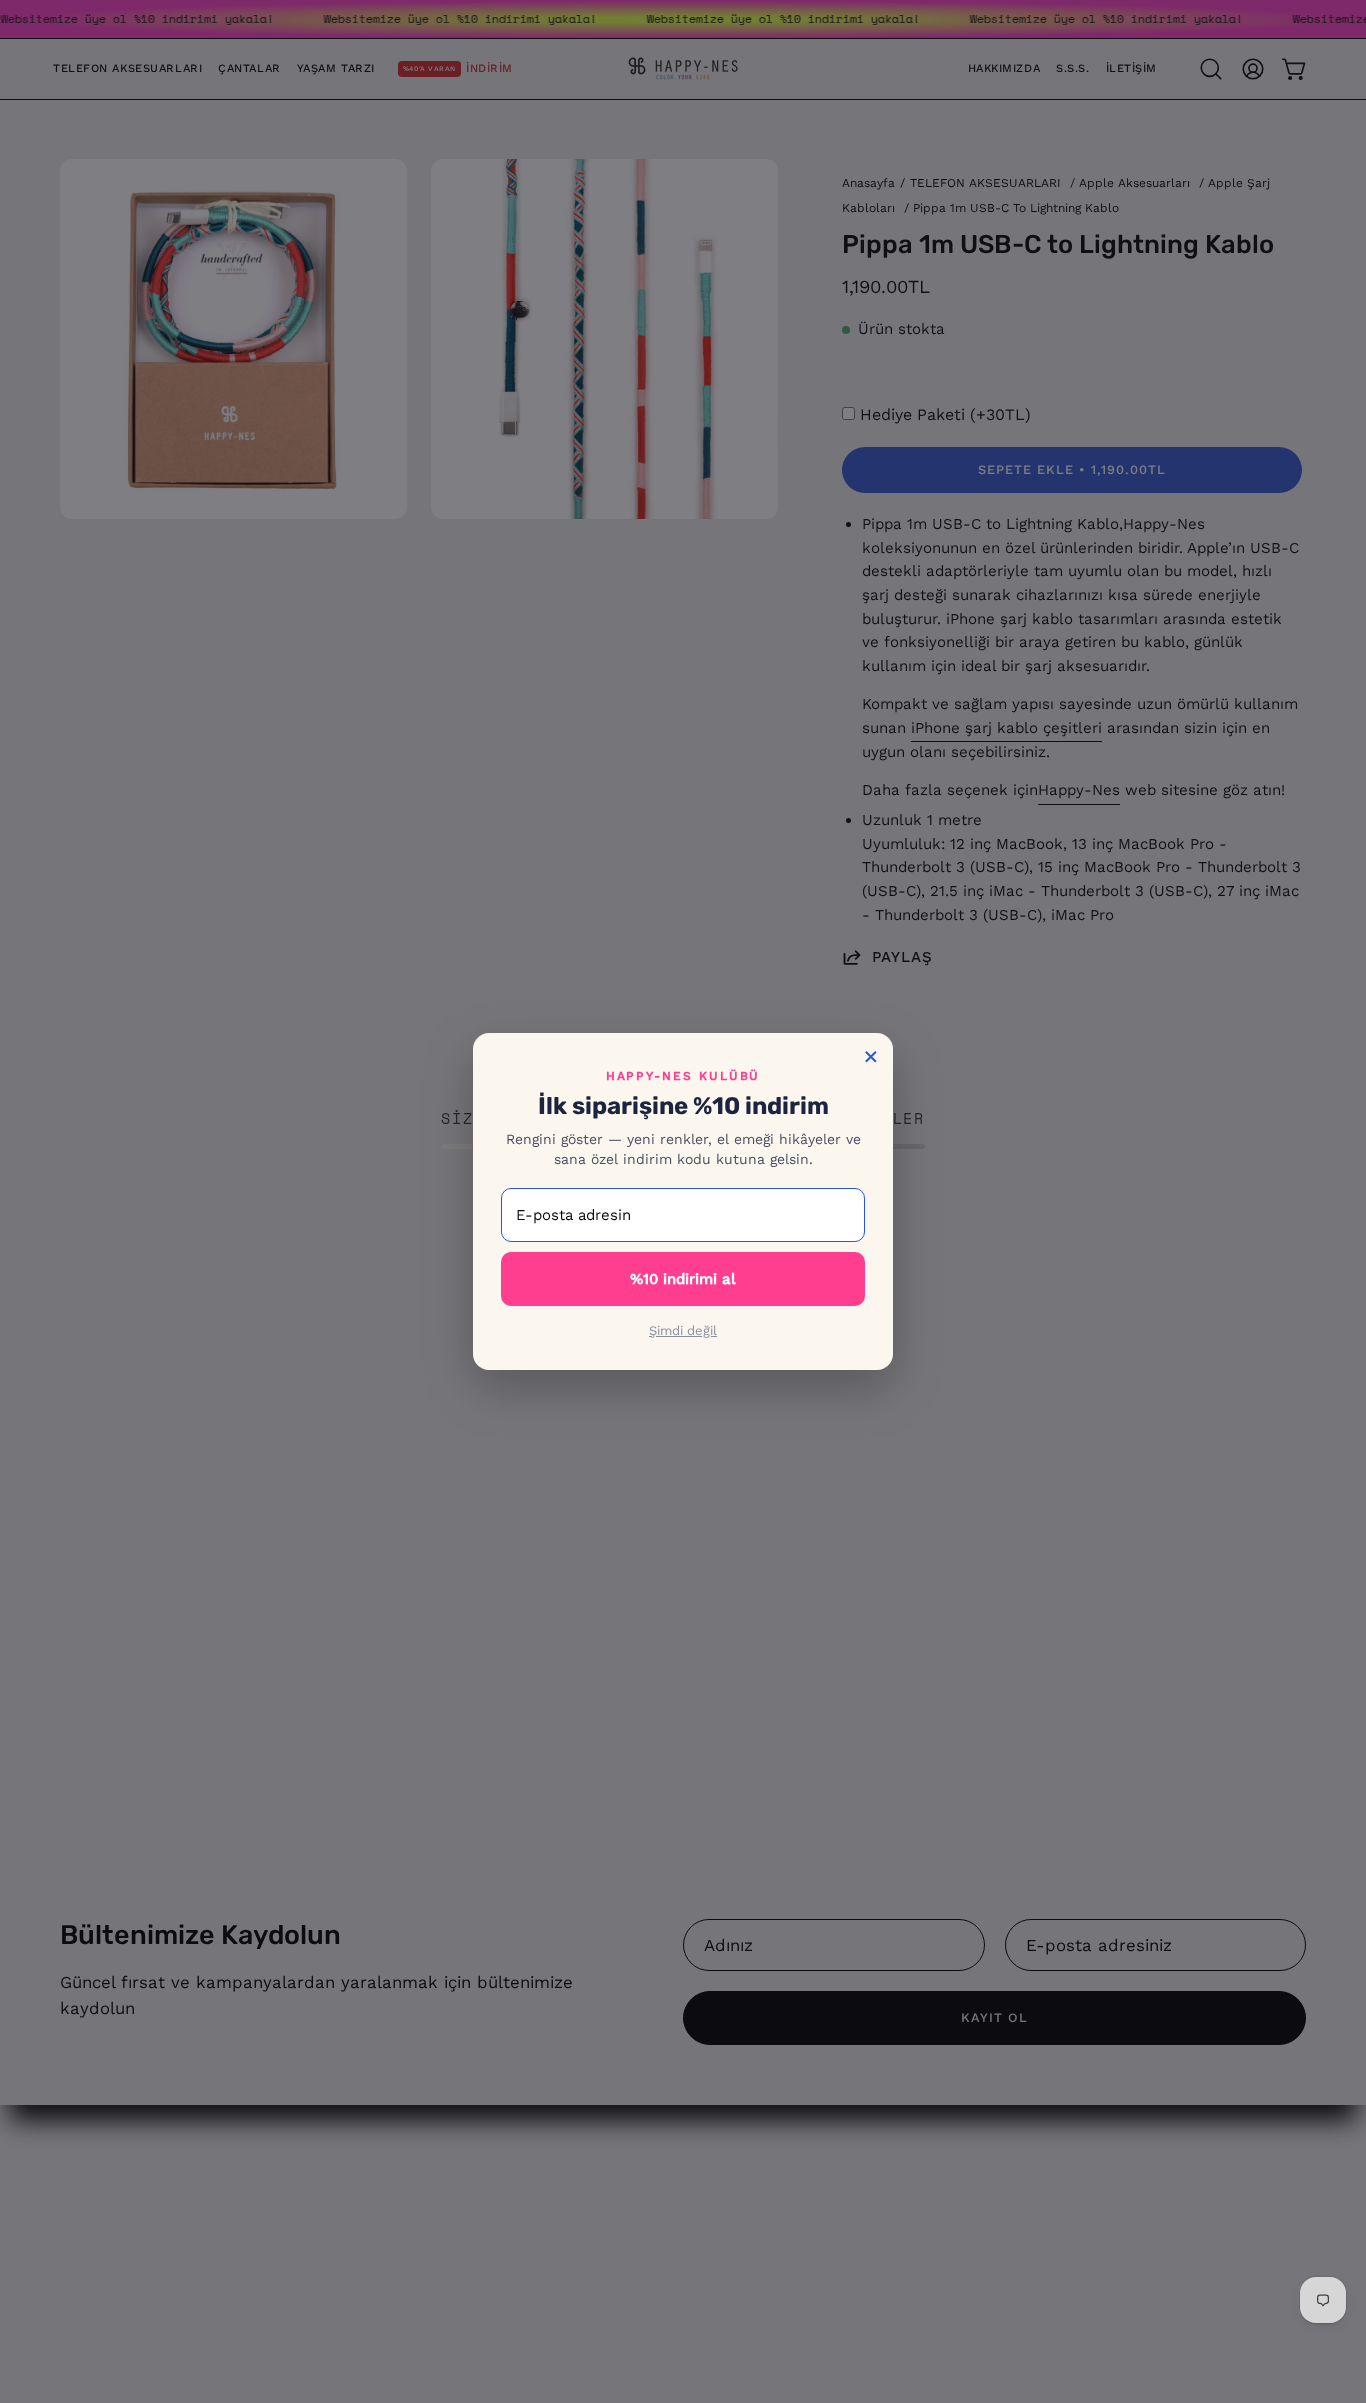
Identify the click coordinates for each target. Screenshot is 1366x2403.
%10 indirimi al (683, 1279)
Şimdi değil (683, 1330)
